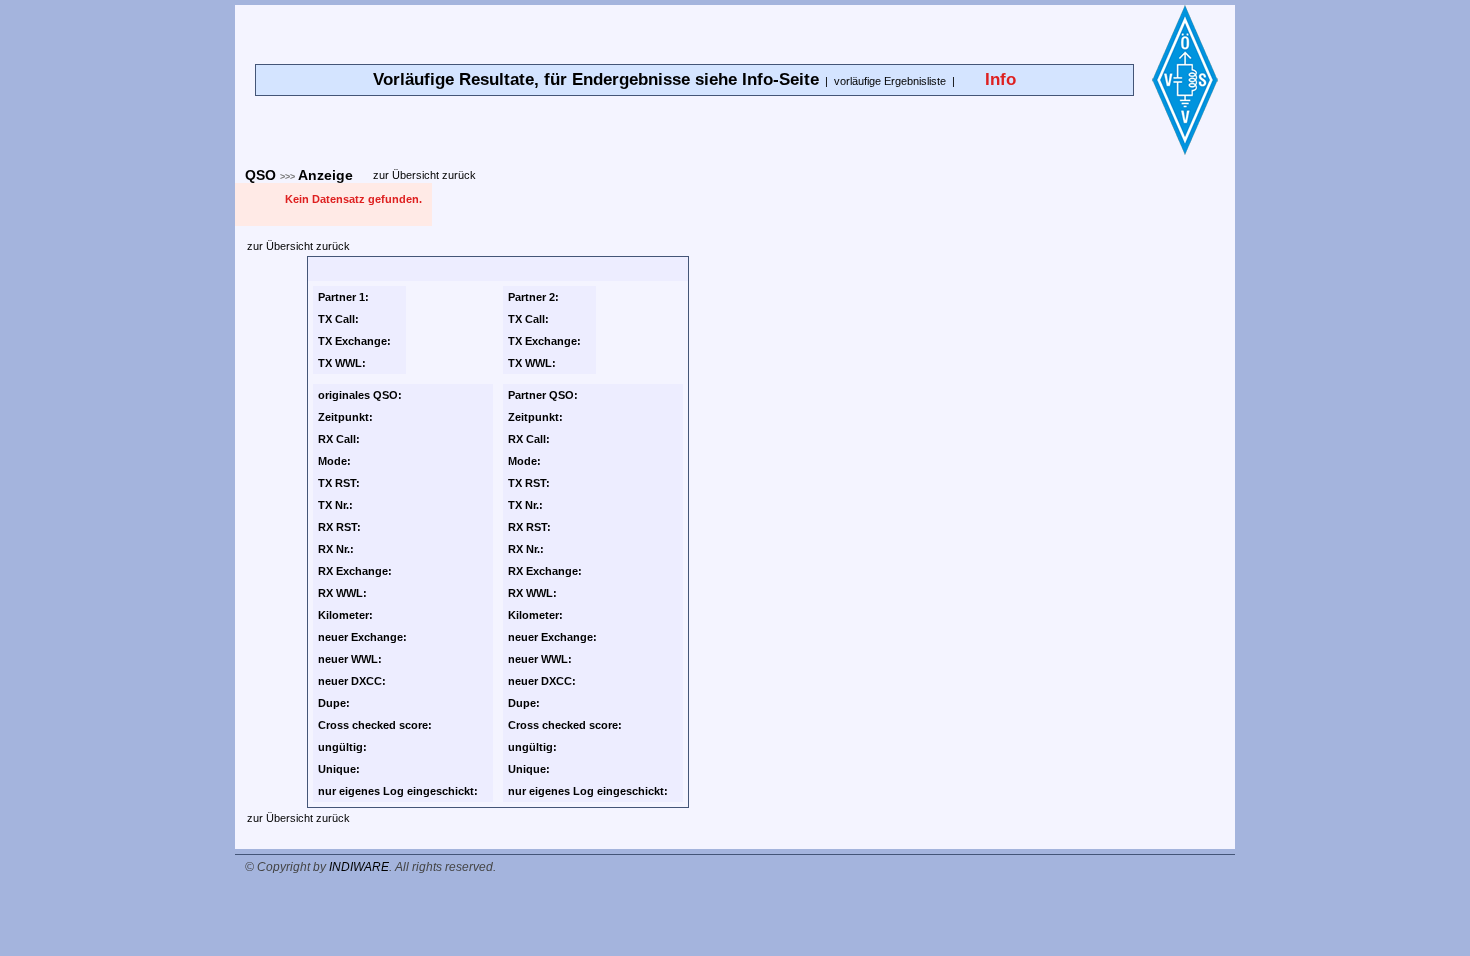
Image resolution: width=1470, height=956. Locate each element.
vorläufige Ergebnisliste (890, 81)
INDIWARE (359, 867)
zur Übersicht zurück (424, 175)
